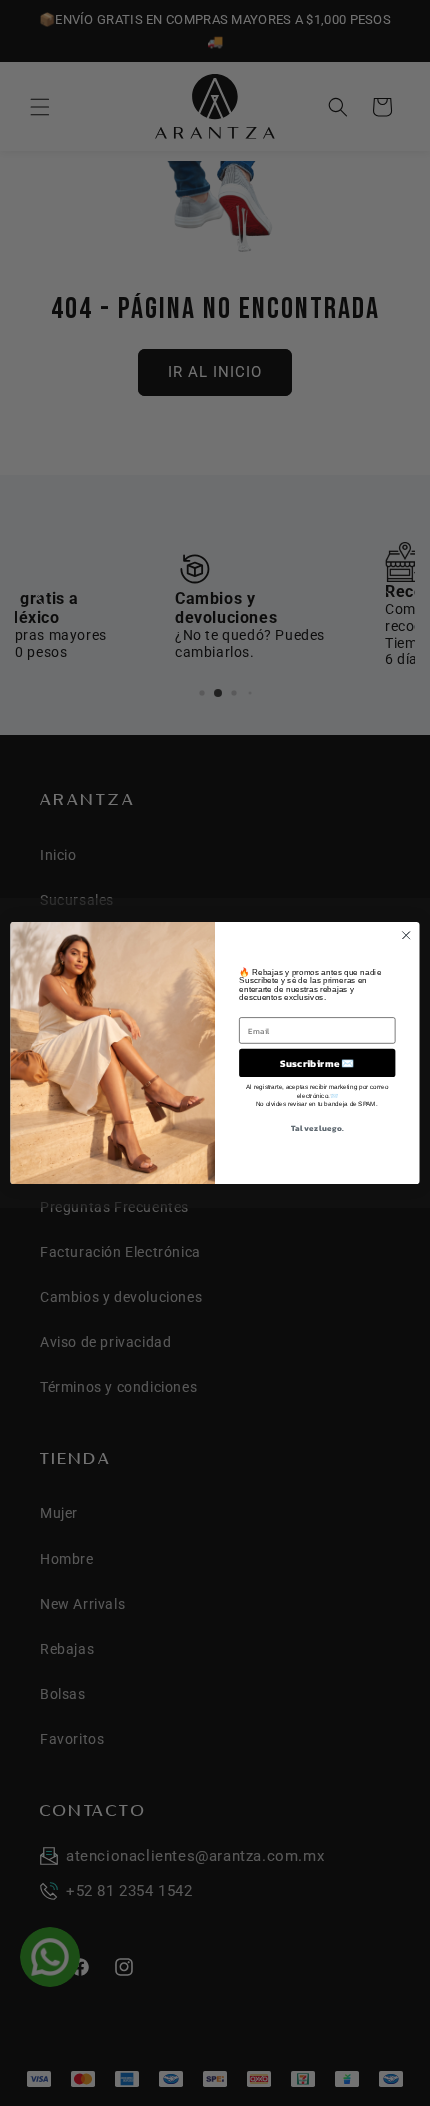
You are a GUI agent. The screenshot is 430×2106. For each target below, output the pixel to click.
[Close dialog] (406, 935)
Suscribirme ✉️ (317, 1063)
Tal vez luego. (317, 1128)
